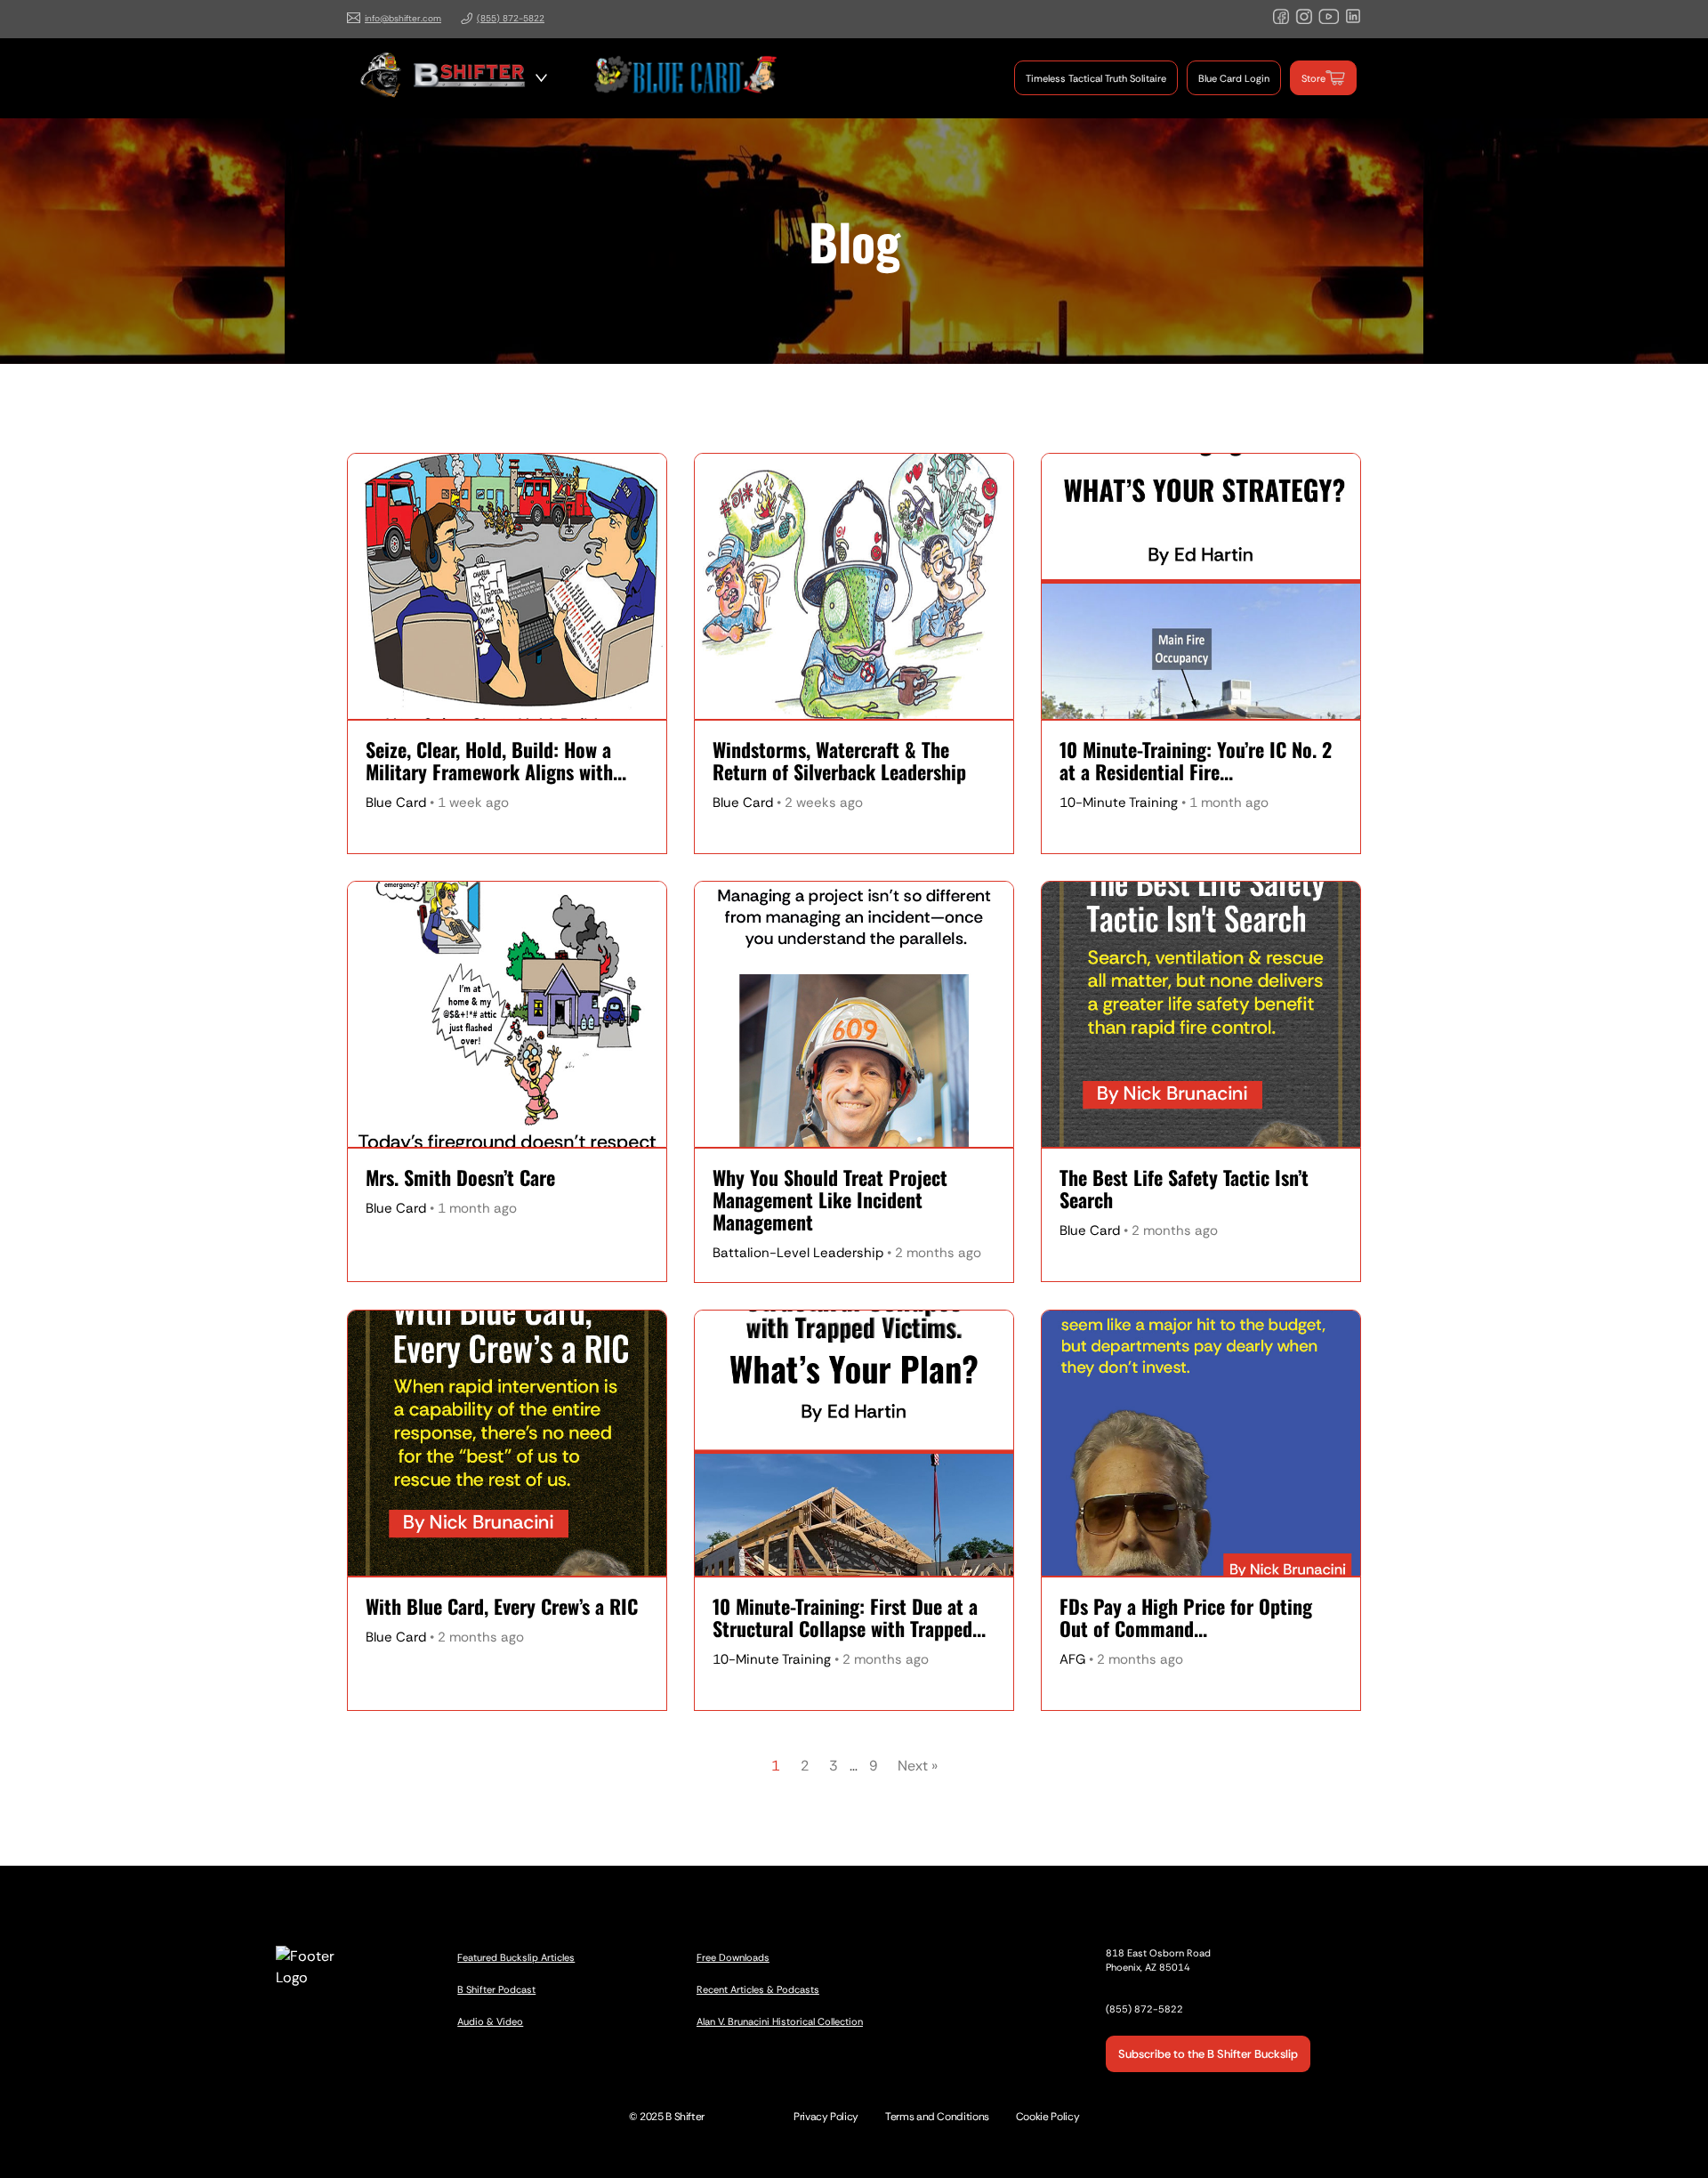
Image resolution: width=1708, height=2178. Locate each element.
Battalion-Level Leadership (798, 1253)
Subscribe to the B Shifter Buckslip (1208, 2054)
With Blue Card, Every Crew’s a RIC (502, 1606)
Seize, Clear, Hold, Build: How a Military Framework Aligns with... (496, 761)
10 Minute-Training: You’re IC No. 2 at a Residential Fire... (1196, 761)
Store (1313, 78)
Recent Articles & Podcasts (758, 1989)
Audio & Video (490, 2021)
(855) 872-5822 (511, 18)
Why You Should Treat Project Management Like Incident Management (830, 1200)
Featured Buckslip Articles (516, 1957)
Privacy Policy (826, 2117)
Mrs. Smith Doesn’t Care (460, 1178)
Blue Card (396, 803)
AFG (1072, 1659)
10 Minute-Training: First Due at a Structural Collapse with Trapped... (849, 1617)
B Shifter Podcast (496, 1989)
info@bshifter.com (403, 18)
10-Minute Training (1119, 803)
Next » (918, 1766)
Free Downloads (733, 1957)
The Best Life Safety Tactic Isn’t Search (1184, 1189)
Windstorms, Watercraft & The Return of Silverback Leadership (839, 761)
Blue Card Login (1234, 78)
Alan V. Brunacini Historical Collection (780, 2021)
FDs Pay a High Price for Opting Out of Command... (1186, 1617)
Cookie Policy (1047, 2117)
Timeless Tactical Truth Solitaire (1096, 78)
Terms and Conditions (937, 2117)
